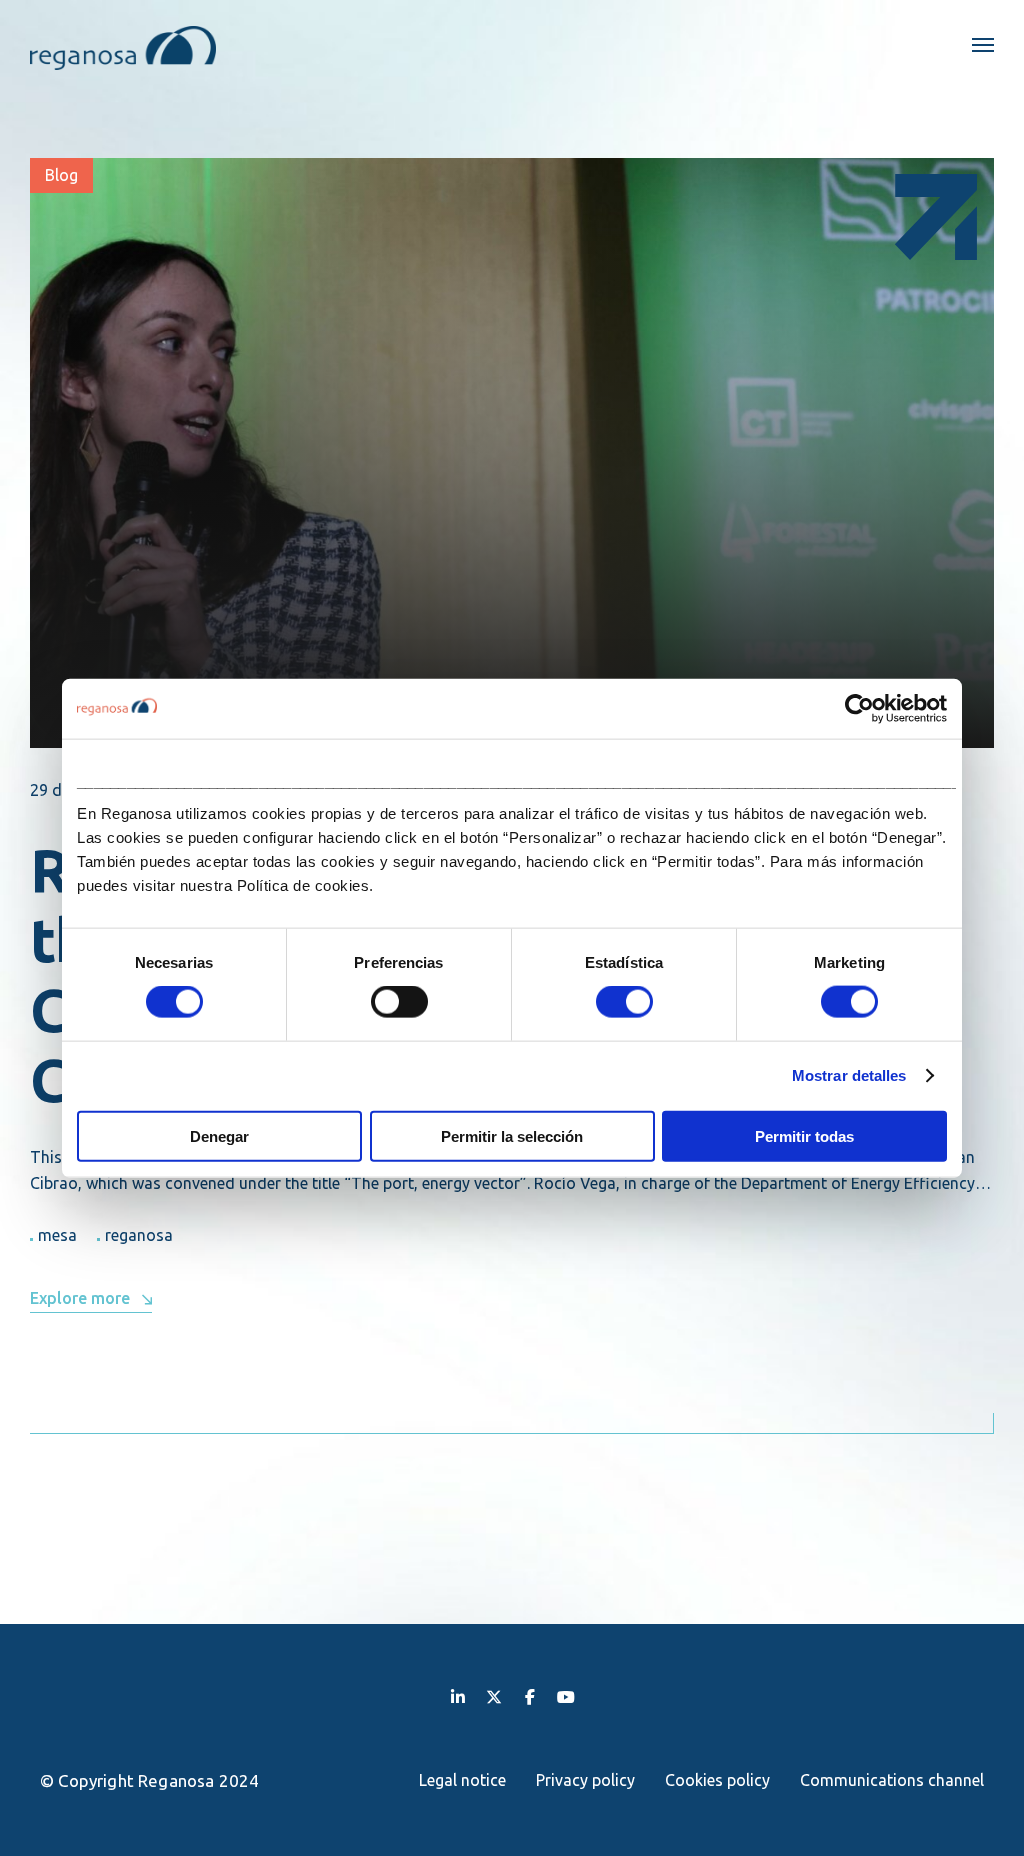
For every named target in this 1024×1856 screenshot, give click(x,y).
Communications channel (892, 1780)
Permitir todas (804, 1135)
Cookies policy (717, 1780)
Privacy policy (585, 1780)
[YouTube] (566, 1696)
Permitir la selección (512, 1135)
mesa (57, 1235)
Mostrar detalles (849, 1075)
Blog (61, 175)
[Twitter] (494, 1696)
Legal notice (462, 1780)
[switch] (399, 1002)
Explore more (80, 1298)
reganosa (139, 1235)
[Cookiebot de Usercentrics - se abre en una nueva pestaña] (859, 709)
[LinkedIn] (458, 1696)
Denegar (219, 1135)
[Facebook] (530, 1696)
